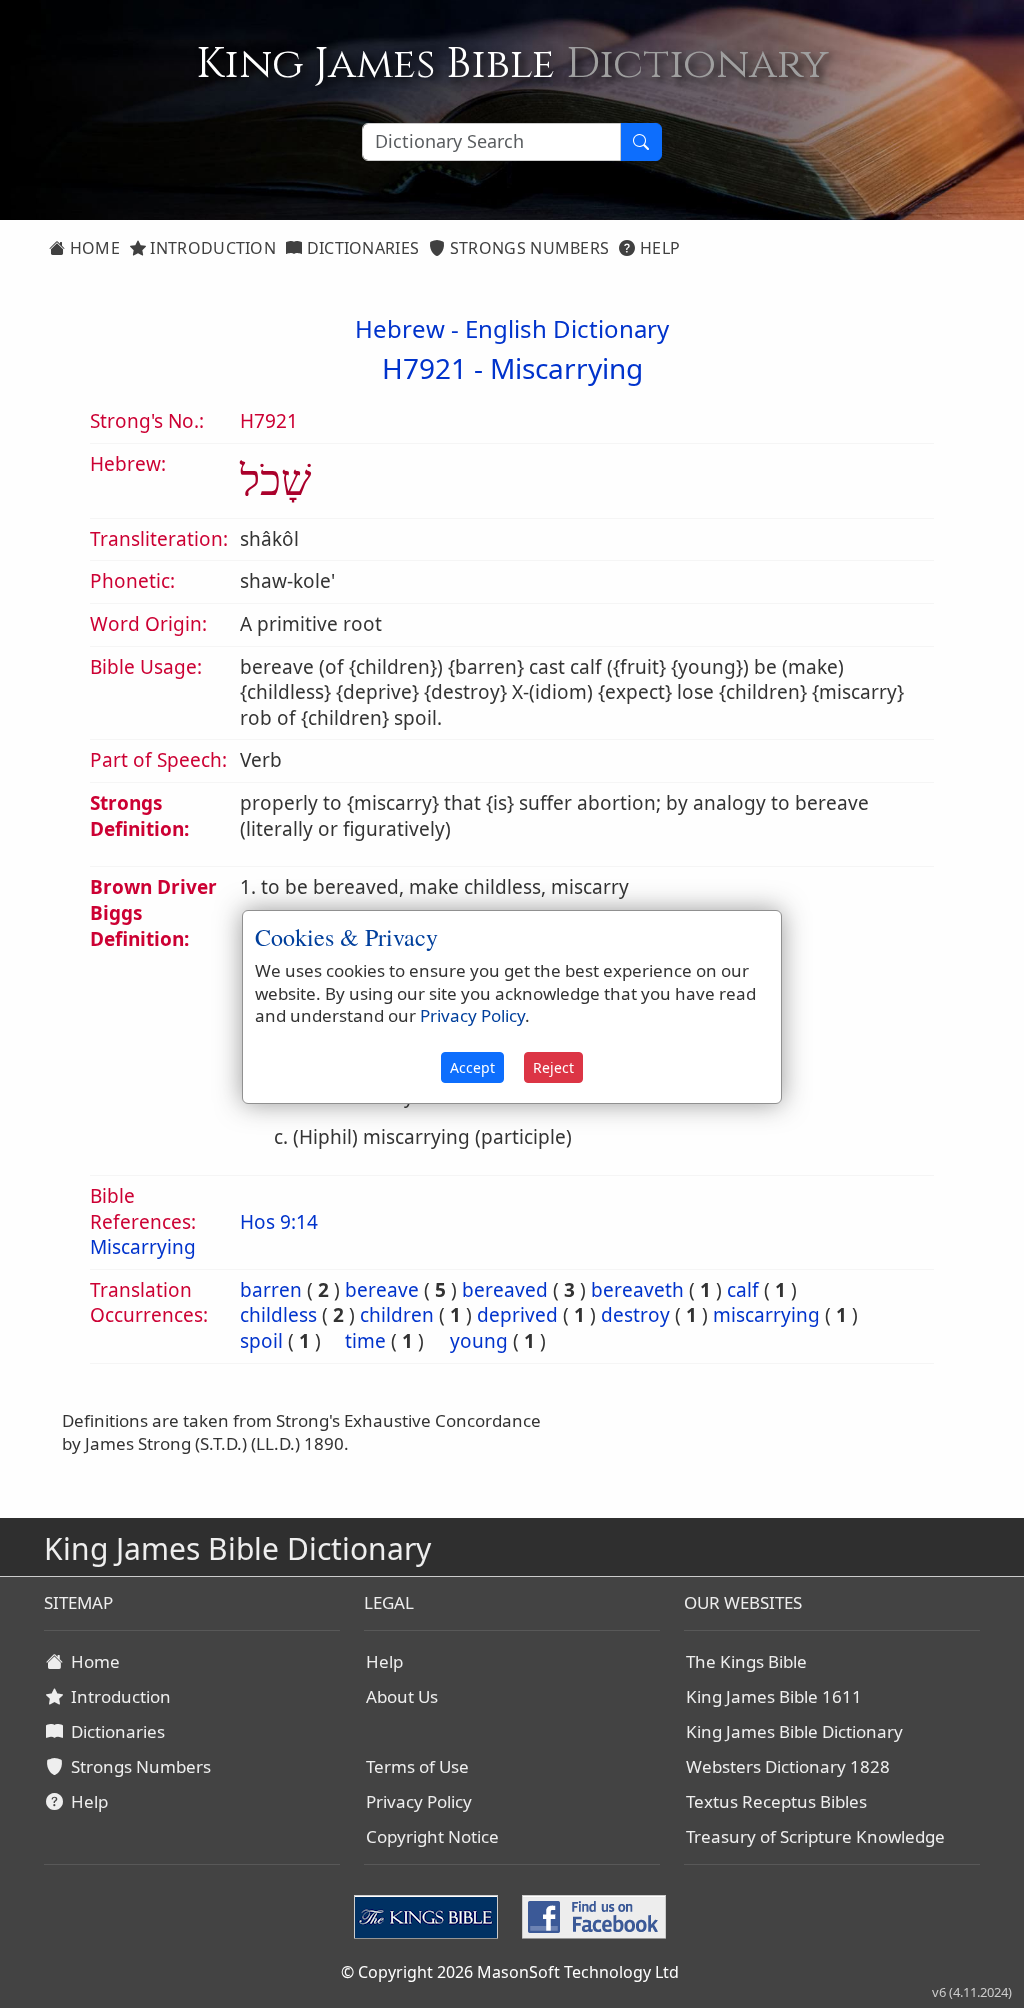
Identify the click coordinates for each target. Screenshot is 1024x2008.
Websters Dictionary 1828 (788, 1766)
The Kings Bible (746, 1661)
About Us (402, 1696)
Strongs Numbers (528, 248)
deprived (517, 1315)
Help (658, 248)
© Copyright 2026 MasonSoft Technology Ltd (510, 1972)
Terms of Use (417, 1766)
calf (743, 1290)
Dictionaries (360, 248)
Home (92, 248)
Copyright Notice (432, 1836)
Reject (553, 1067)
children (397, 1315)
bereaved (505, 1290)
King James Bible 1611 (774, 1696)
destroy (635, 1315)
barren (271, 1290)
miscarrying (766, 1315)
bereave (382, 1290)
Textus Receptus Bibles (776, 1801)
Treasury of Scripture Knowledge (815, 1836)
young (479, 1341)
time (365, 1341)
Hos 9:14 (279, 1222)
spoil (261, 1341)
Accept (472, 1067)
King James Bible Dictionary (794, 1731)
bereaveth (637, 1290)
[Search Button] (641, 142)
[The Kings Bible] (430, 1915)
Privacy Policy (419, 1801)
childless (278, 1315)
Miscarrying (566, 368)
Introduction (211, 248)
